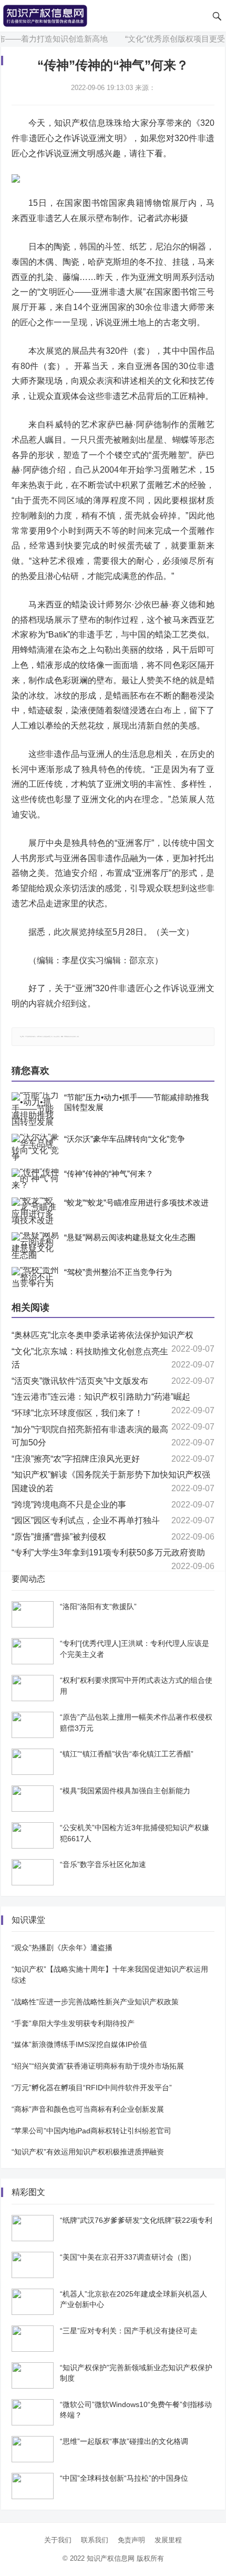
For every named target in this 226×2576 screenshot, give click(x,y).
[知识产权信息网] (45, 15)
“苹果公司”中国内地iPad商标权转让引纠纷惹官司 (91, 2131)
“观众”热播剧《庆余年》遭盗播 (62, 1948)
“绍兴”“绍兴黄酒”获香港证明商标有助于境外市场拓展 (98, 2066)
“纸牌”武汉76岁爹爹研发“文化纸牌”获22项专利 (136, 2220)
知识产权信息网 (111, 2558)
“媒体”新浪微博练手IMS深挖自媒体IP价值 (79, 2044)
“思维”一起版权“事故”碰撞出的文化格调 (124, 2441)
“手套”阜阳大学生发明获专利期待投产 (73, 2023)
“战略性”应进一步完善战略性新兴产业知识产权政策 (95, 2002)
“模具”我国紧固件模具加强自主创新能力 (125, 1791)
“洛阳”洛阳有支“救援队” (98, 1606)
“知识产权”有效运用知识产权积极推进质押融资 (88, 2152)
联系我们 (95, 2540)
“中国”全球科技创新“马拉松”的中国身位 (124, 2478)
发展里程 (168, 2540)
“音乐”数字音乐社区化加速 (103, 1864)
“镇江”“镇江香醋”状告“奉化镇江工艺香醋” (127, 1754)
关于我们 (58, 2540)
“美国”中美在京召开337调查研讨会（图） (128, 2257)
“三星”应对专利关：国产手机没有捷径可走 (129, 2331)
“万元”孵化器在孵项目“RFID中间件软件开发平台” (92, 2088)
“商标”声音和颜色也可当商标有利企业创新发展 (88, 2109)
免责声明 (131, 2540)
